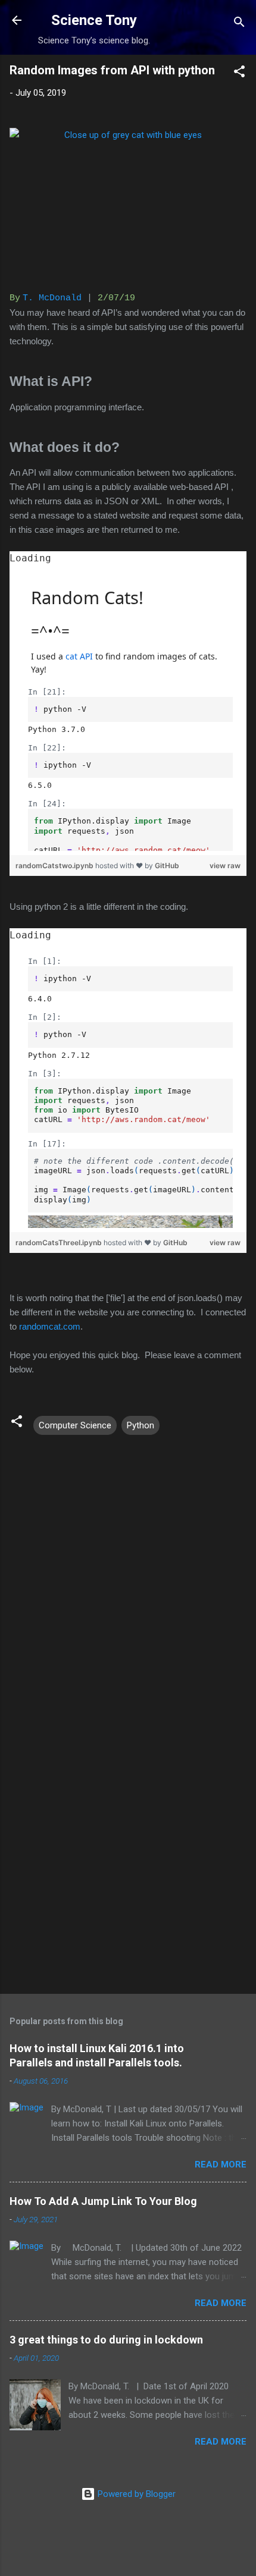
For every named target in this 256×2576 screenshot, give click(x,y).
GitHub (167, 866)
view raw (225, 866)
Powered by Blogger (135, 2494)
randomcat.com (50, 1326)
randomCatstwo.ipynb (55, 866)
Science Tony (94, 20)
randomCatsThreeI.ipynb (60, 1243)
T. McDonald (52, 298)
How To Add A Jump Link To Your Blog (103, 2201)
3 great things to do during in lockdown (106, 2340)
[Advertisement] (128, 1847)
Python (141, 1425)
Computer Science (75, 1425)
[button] (239, 73)
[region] (128, 703)
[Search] (239, 24)
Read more (221, 2165)
